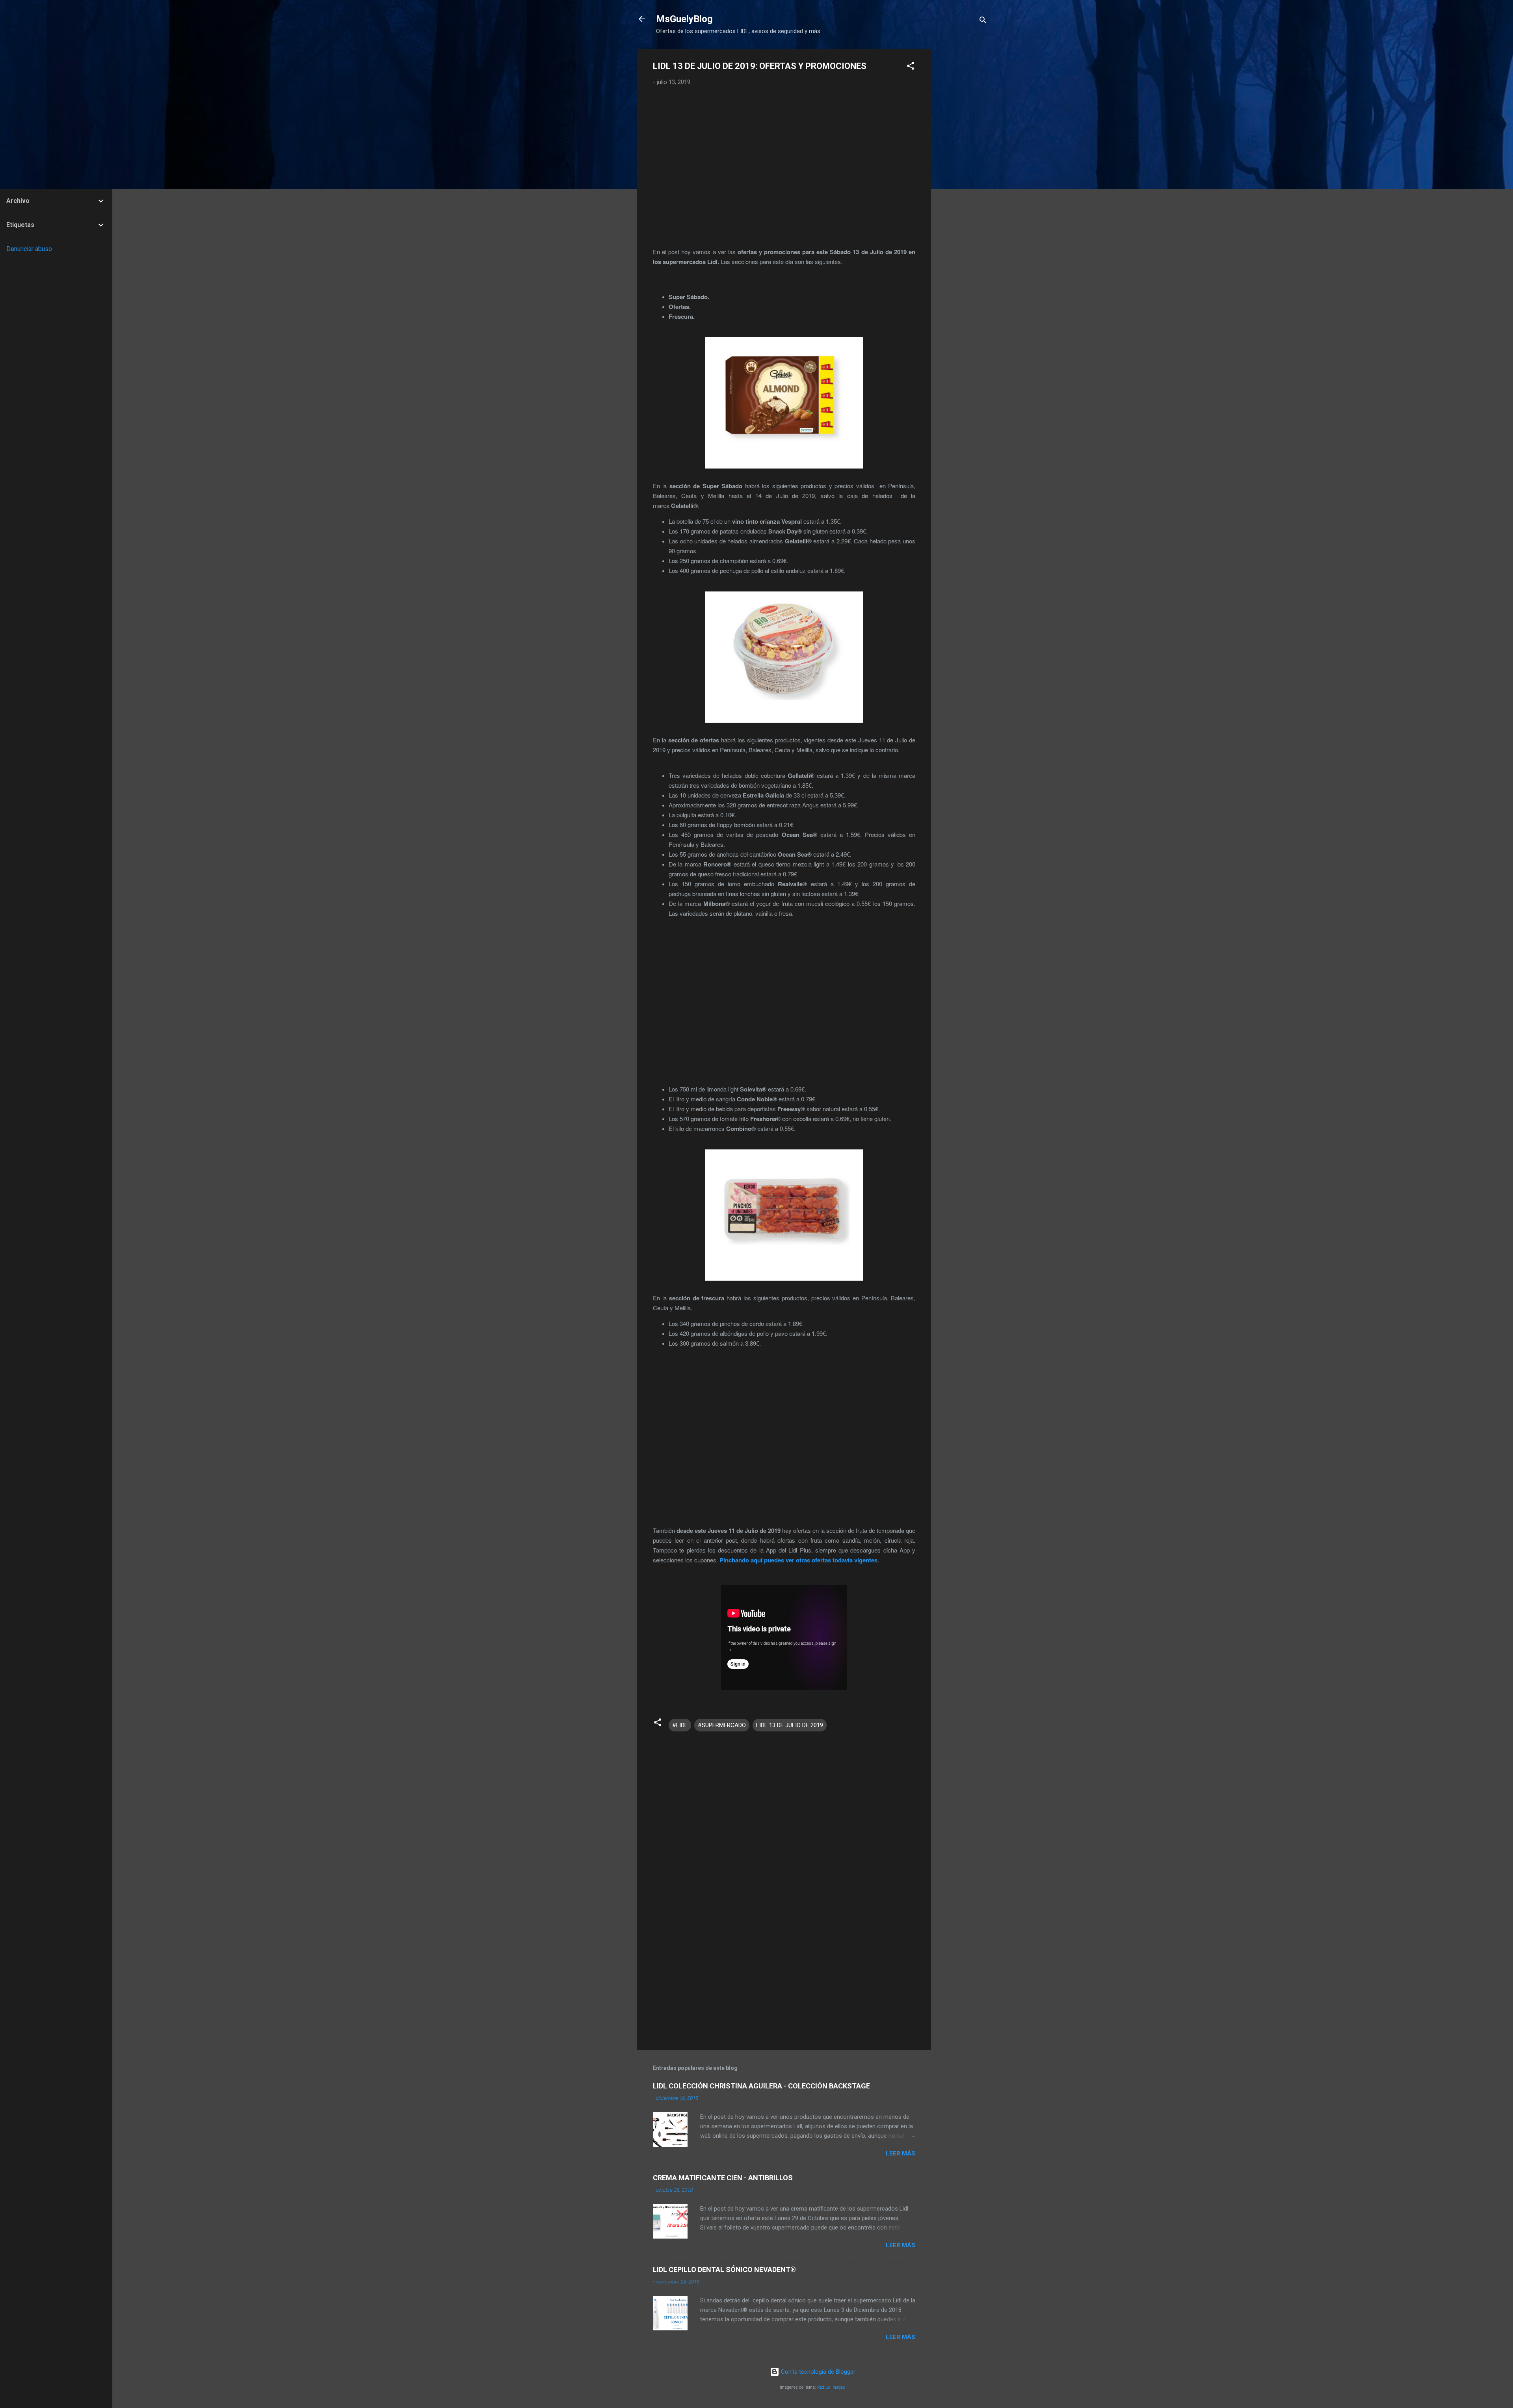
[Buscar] (983, 21)
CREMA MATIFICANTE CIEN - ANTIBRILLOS (723, 2178)
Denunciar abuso (29, 249)
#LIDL (680, 1725)
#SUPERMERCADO (722, 1725)
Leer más (901, 2153)
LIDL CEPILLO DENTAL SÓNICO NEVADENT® (724, 2269)
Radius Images (831, 2387)
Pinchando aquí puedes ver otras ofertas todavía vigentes (798, 1560)
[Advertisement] (963, 167)
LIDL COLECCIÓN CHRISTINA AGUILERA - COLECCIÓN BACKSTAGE (761, 2086)
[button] (911, 67)
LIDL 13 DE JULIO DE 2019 (790, 1725)
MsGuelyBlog (684, 19)
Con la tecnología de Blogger (817, 2372)
